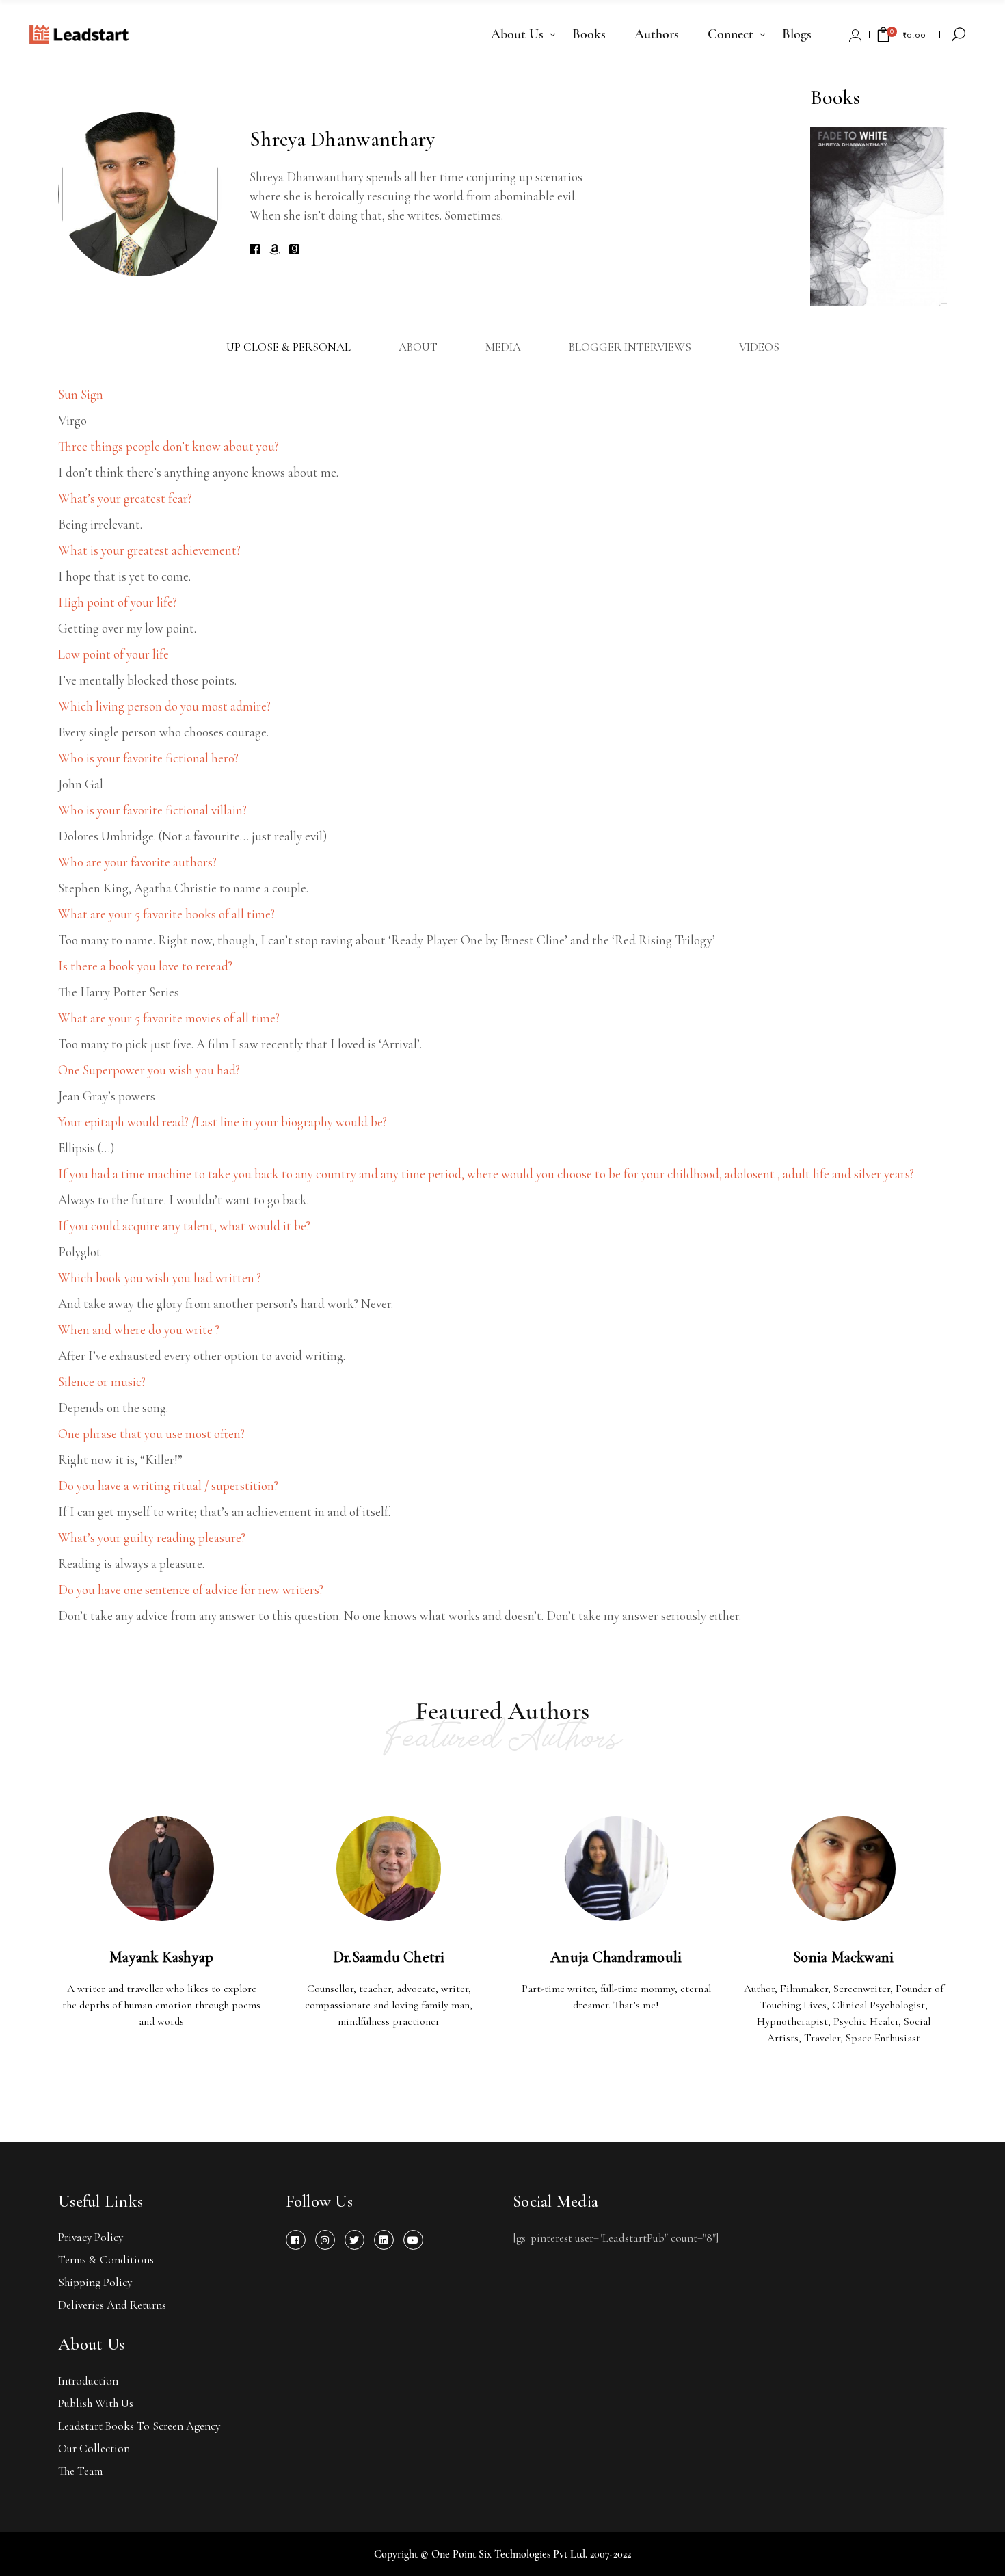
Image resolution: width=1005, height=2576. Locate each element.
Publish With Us (96, 2403)
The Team (80, 2471)
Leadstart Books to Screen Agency (139, 2426)
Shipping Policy (95, 2282)
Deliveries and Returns (112, 2305)
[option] (879, 217)
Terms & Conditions (106, 2260)
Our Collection (94, 2448)
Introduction (88, 2381)
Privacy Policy (91, 2237)
